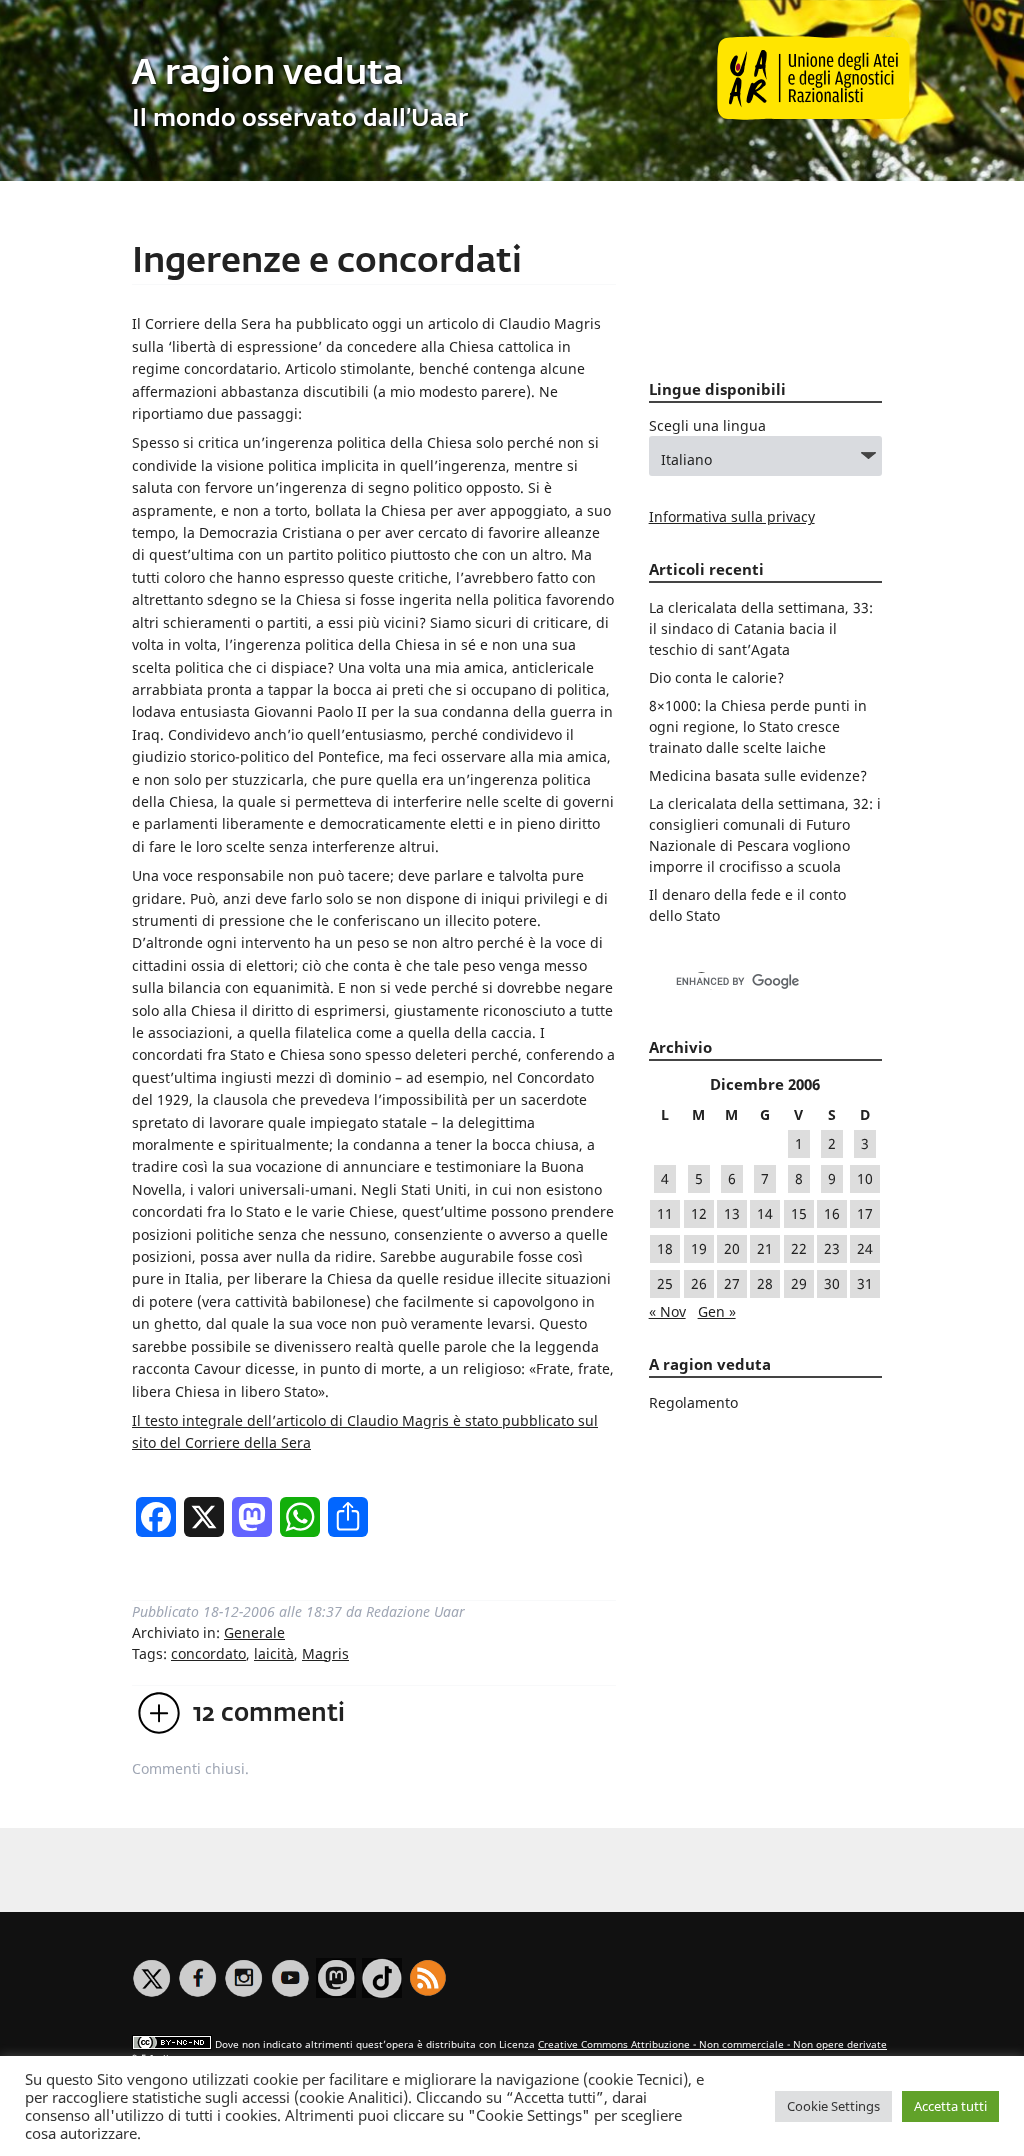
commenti (269, 1714)
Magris (325, 1653)
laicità (274, 1653)
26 (699, 1283)
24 (865, 1248)
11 (665, 1213)
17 (865, 1213)
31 (865, 1283)
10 (865, 1178)
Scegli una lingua (707, 425)
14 (765, 1213)
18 (665, 1248)
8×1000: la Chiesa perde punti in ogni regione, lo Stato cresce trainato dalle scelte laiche (758, 726)
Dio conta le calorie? (716, 677)
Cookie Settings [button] (833, 2106)
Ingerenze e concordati (327, 262)
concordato (208, 1653)
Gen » (717, 1311)
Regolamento (693, 1402)
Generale (254, 1632)
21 (765, 1248)
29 (799, 1283)
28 (765, 1283)
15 (799, 1213)
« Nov (667, 1311)
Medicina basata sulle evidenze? (758, 775)
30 (832, 1283)
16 (832, 1213)
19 (699, 1248)
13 (732, 1213)
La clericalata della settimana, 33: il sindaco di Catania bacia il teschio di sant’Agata (761, 628)
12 (699, 1213)
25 (665, 1283)
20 (732, 1248)
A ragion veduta (267, 74)
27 (732, 1283)
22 (799, 1248)
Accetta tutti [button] (950, 2106)
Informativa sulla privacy (732, 516)
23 (832, 1248)
